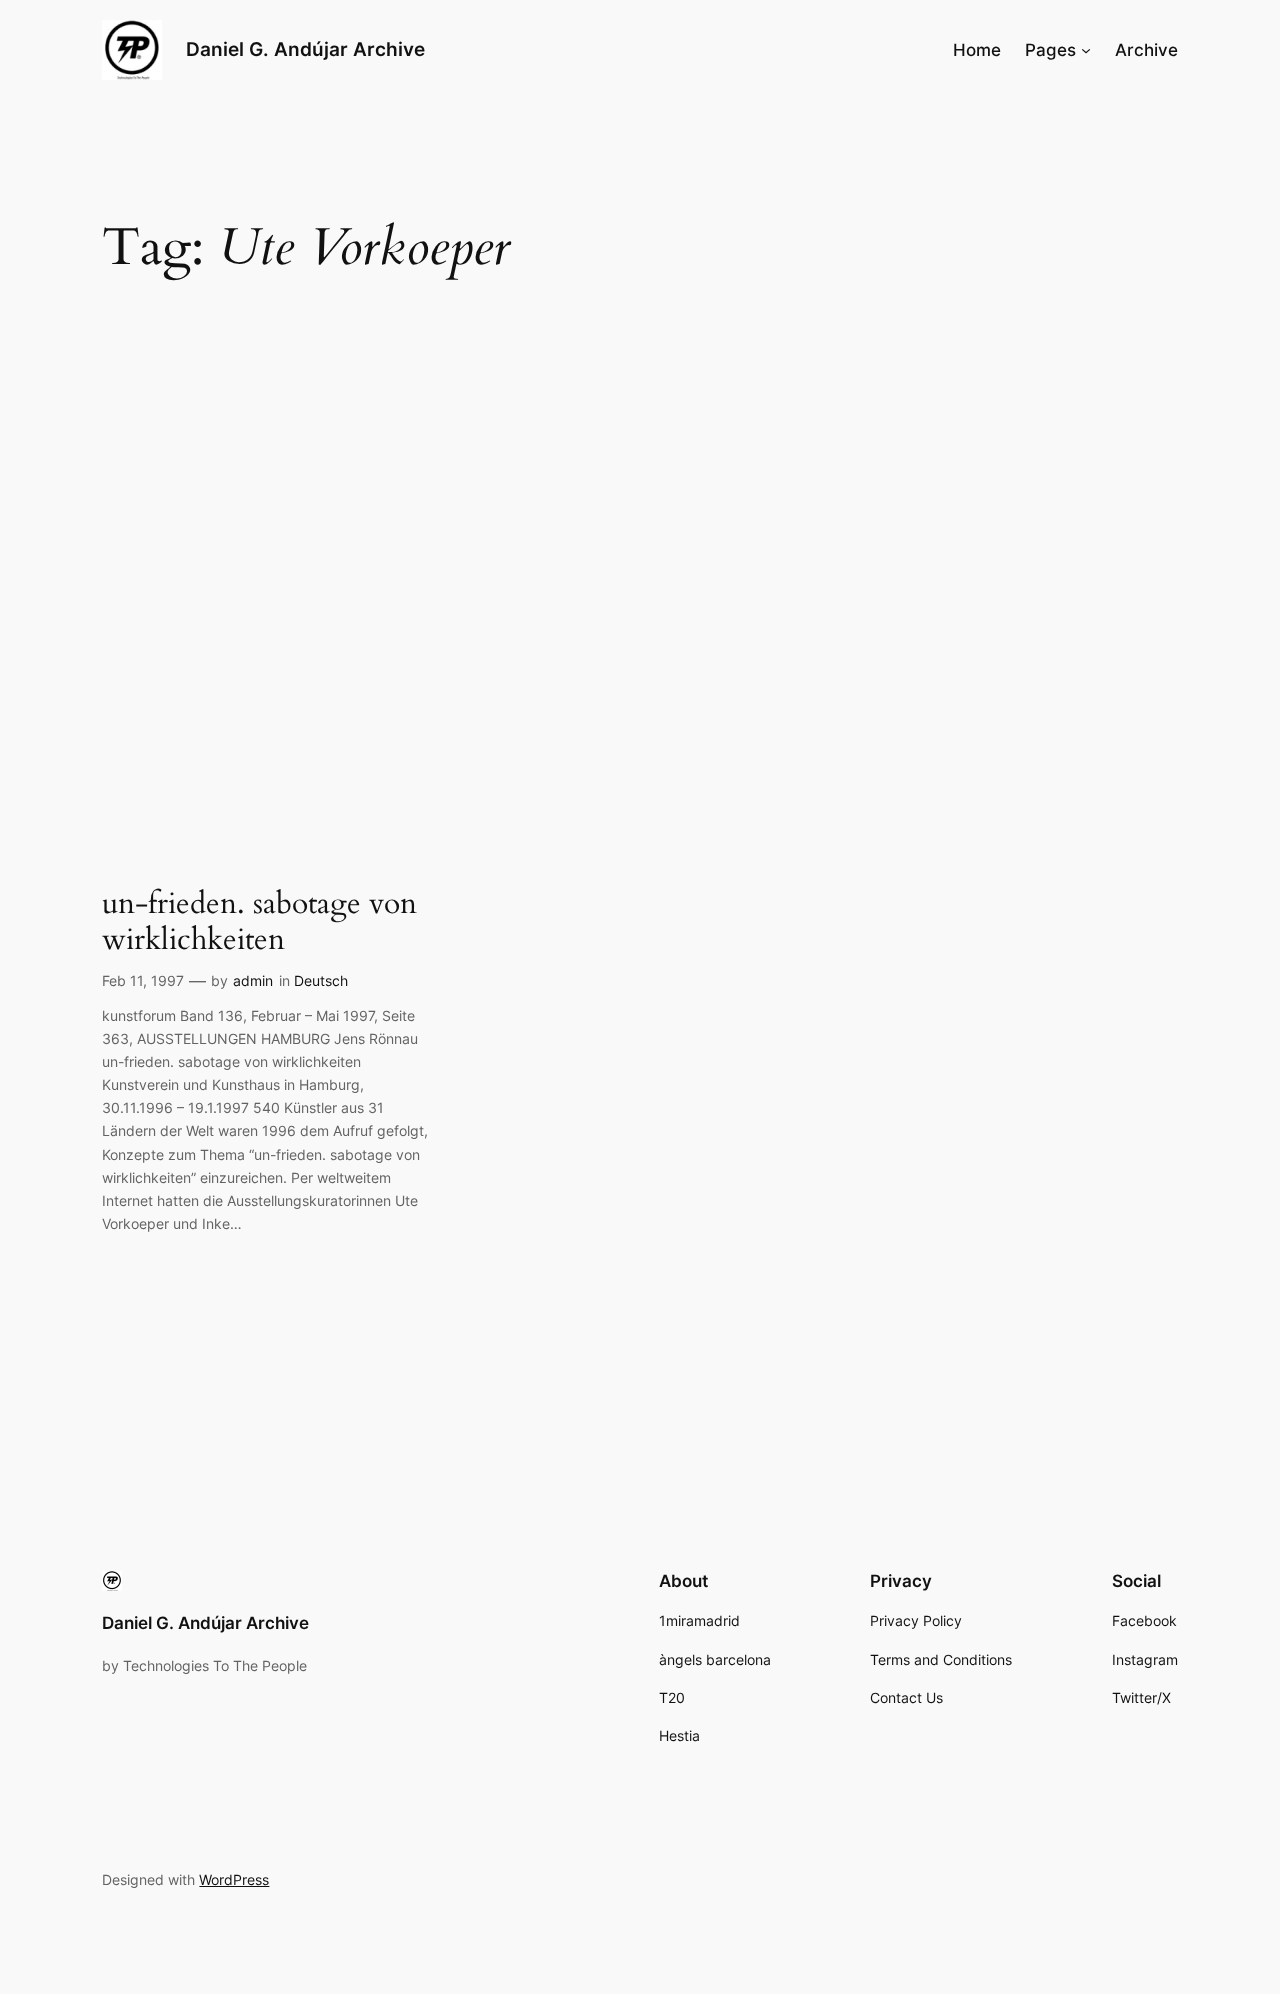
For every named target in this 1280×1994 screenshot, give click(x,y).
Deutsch (321, 980)
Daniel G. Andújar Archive (305, 49)
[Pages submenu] (1086, 50)
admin (253, 980)
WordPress (234, 1879)
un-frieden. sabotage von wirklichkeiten (259, 922)
